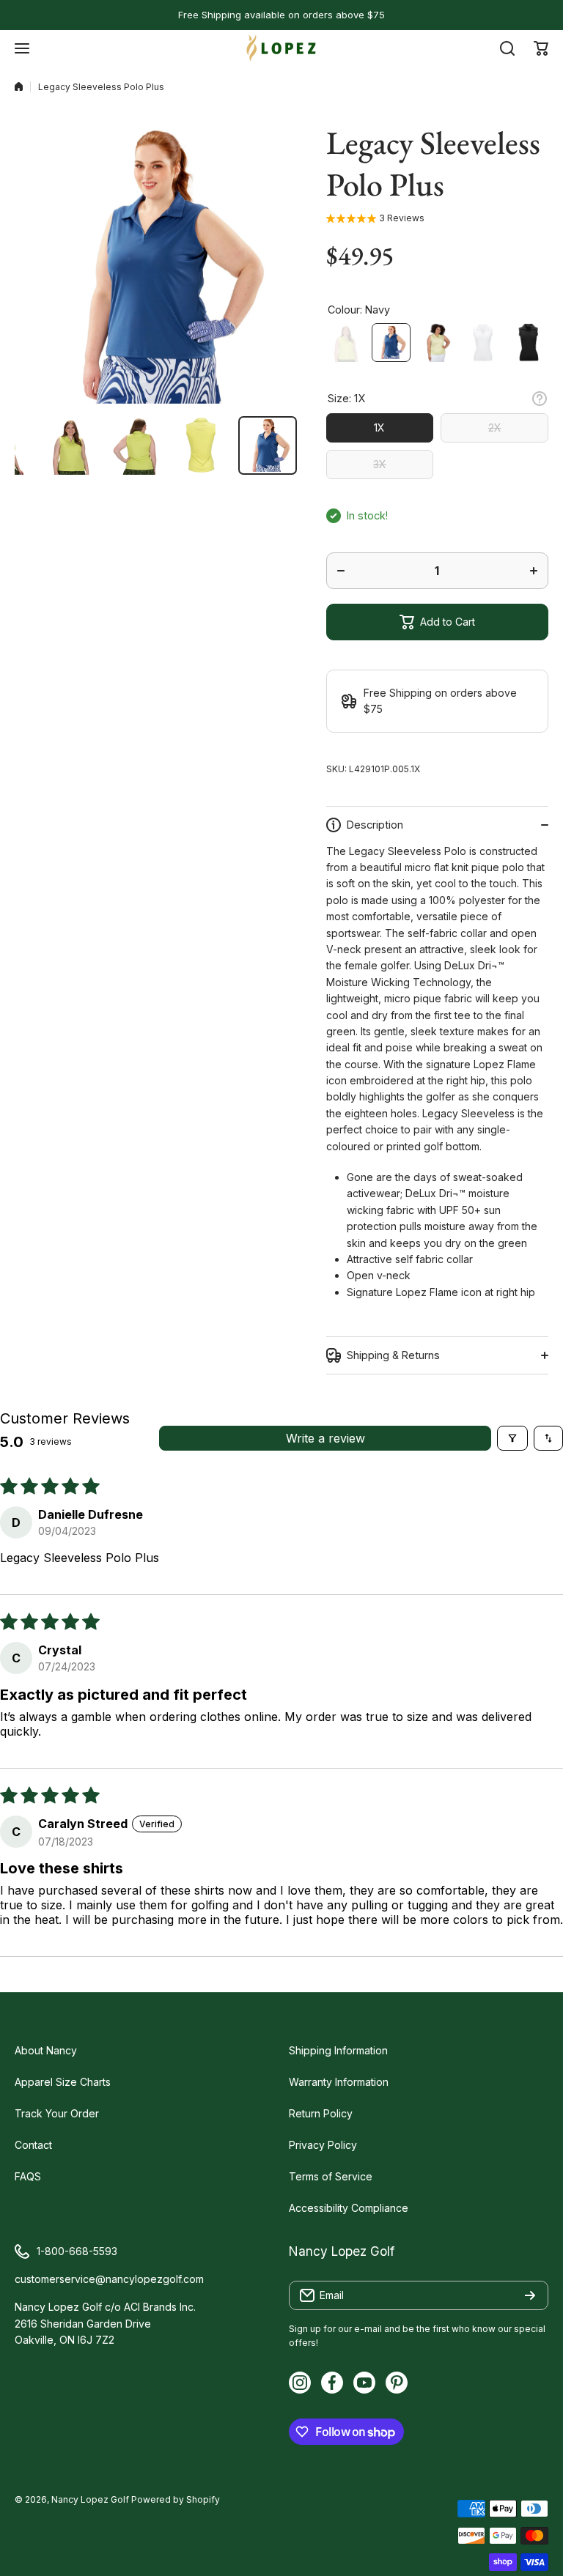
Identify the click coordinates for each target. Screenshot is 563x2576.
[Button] (540, 399)
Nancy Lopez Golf (90, 2499)
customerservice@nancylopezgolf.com (109, 2279)
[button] (541, 48)
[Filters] (512, 1438)
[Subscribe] (530, 2295)
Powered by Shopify (176, 2499)
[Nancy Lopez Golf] (281, 48)
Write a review (325, 1438)
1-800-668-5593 (77, 2251)
